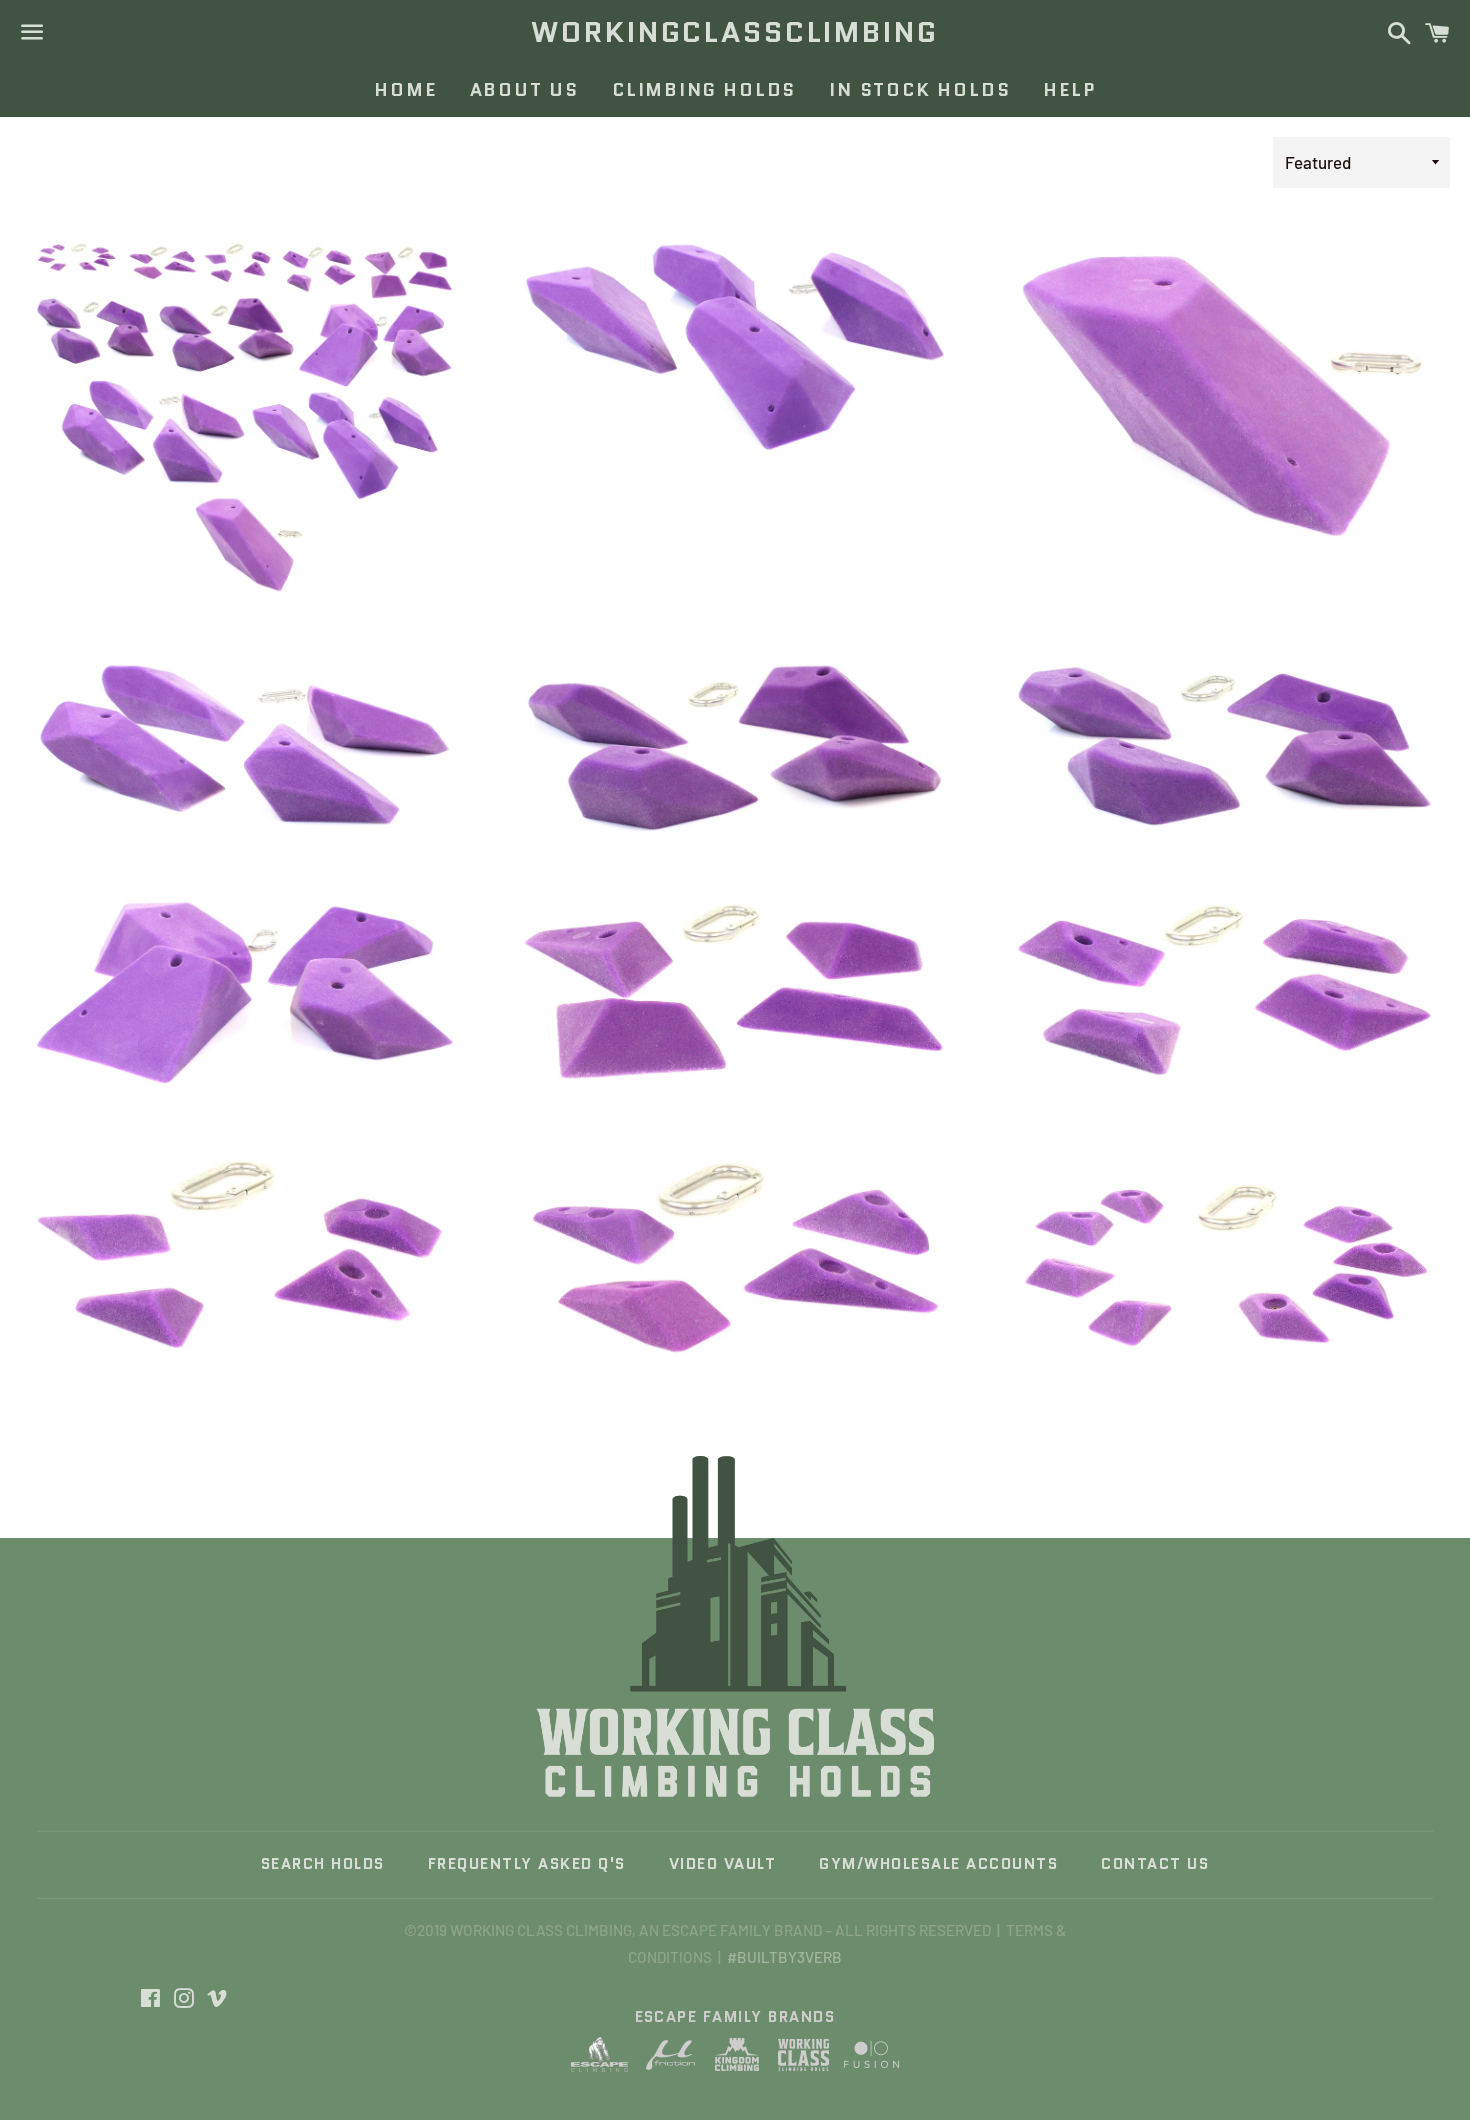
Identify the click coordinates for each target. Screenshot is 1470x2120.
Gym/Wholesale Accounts (938, 1864)
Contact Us (1155, 1864)
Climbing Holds (704, 90)
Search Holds (323, 1864)
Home (405, 90)
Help (1069, 90)
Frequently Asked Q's (527, 1864)
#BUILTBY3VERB (784, 1957)
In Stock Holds (919, 90)
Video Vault (723, 1864)
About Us (524, 90)
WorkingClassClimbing (734, 32)
